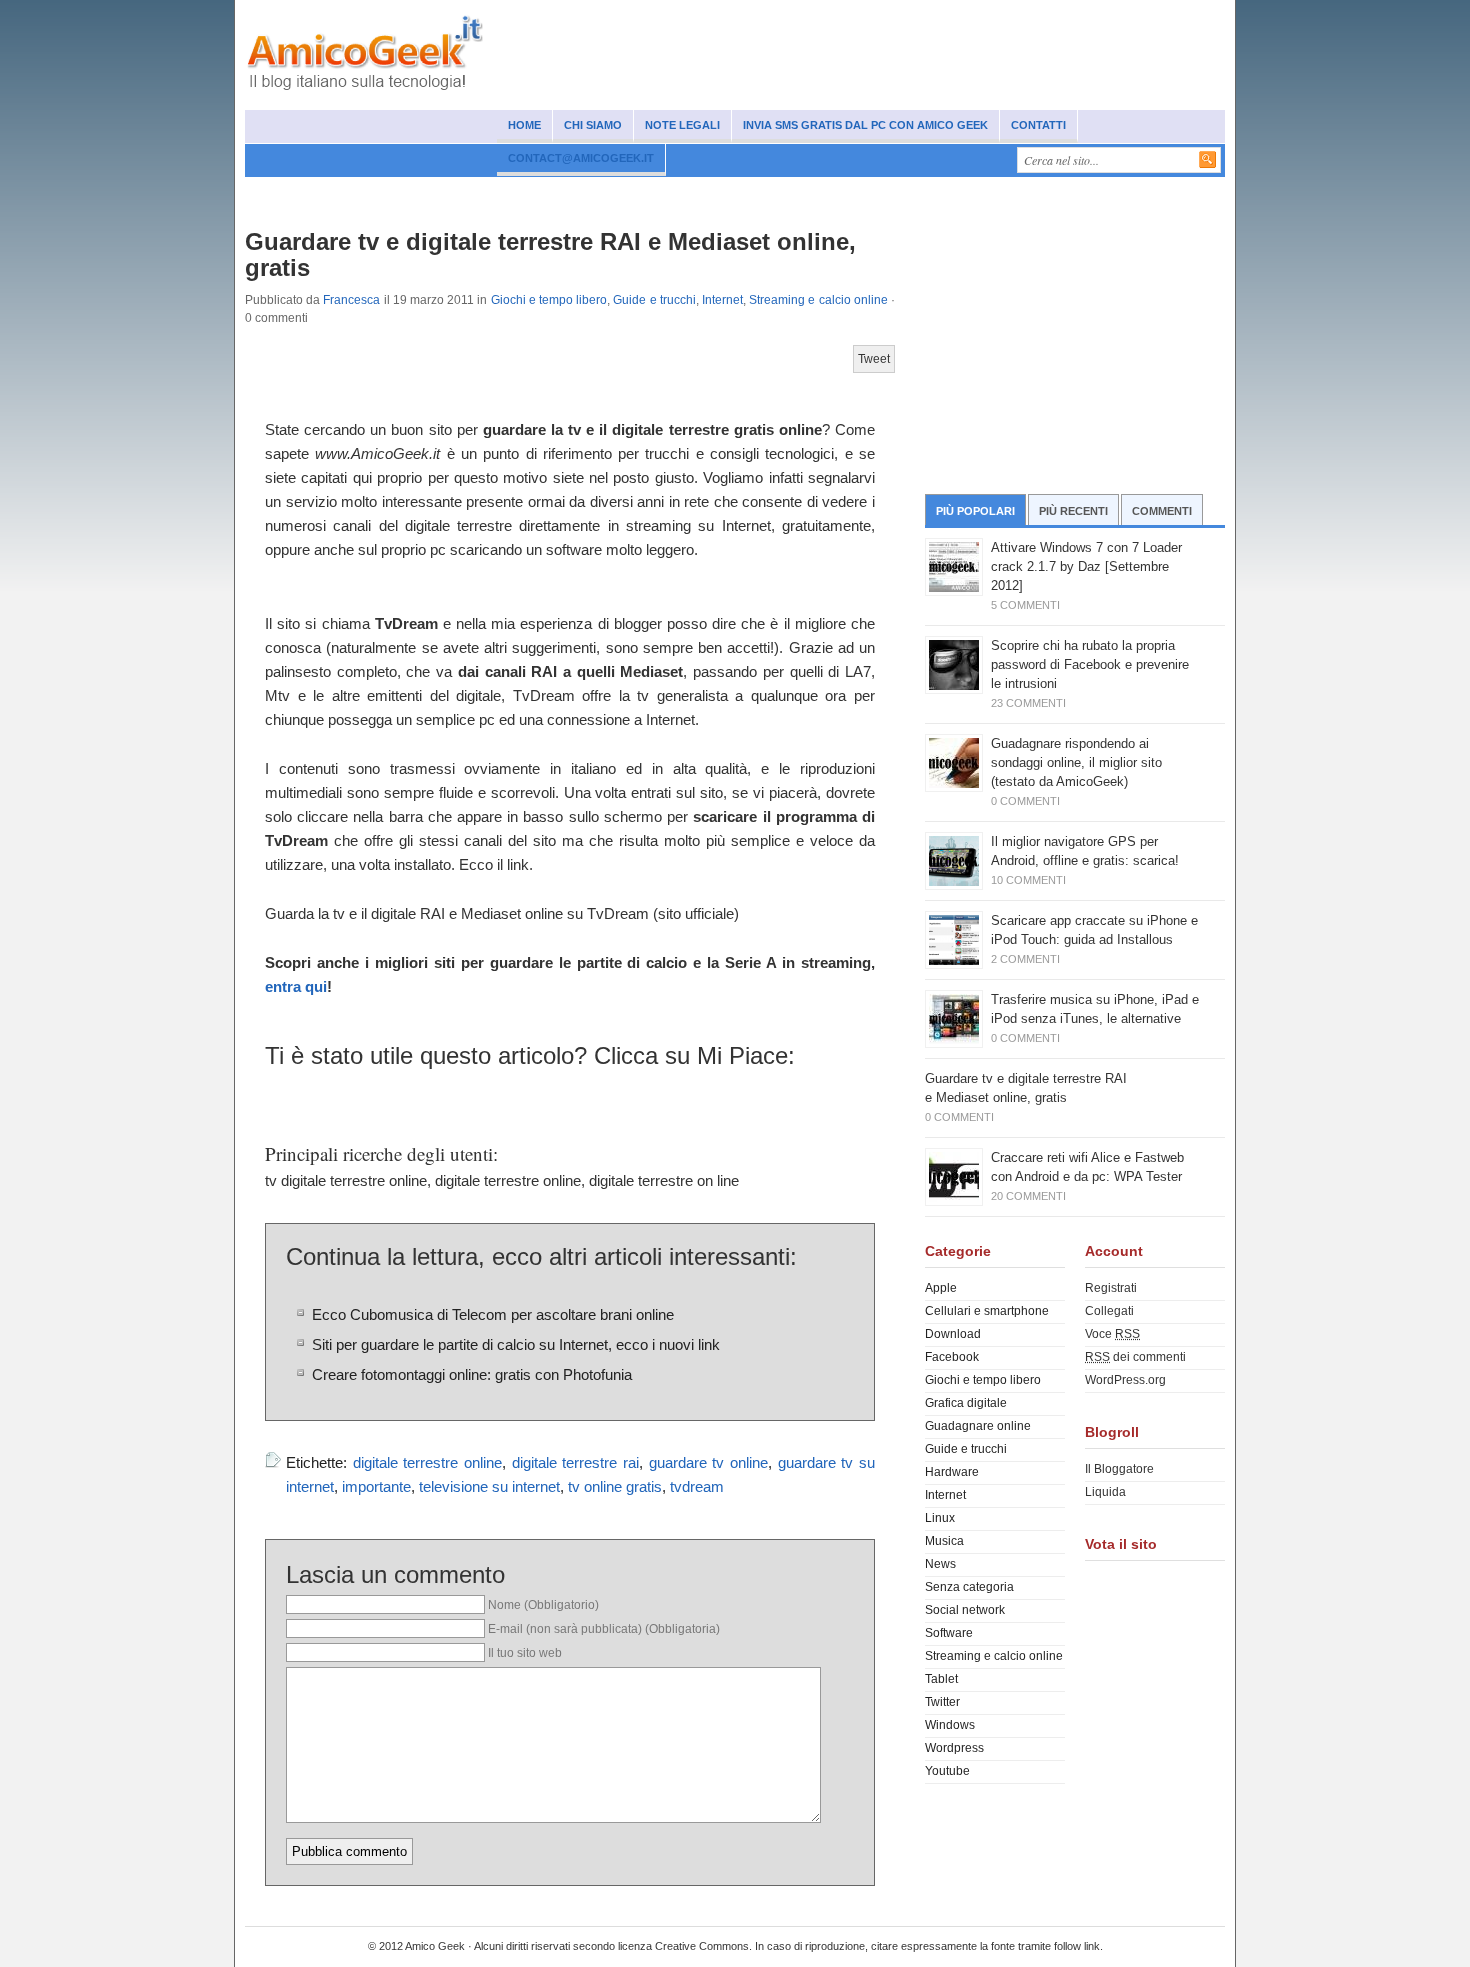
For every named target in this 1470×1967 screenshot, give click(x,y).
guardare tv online (708, 1463)
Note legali (682, 125)
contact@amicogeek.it (581, 158)
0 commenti (276, 318)
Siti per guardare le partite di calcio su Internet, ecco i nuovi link (516, 1345)
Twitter (942, 1702)
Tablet (941, 1679)
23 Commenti (1028, 703)
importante (376, 1487)
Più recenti (1073, 511)
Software (746, 192)
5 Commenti (1025, 605)
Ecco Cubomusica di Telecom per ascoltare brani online (493, 1315)
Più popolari (975, 511)
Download (953, 1334)
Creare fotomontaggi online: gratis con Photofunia (472, 1375)
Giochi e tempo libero (549, 300)
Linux (940, 1518)
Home (524, 125)
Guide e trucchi (654, 300)
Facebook (952, 1357)
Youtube (947, 1771)
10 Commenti (1028, 880)
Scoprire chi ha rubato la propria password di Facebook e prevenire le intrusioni (1090, 664)
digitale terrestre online (427, 1463)
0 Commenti (1025, 801)
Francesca (351, 300)
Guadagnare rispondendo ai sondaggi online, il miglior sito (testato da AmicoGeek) (1076, 762)
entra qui (296, 987)
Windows (671, 192)
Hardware (952, 1472)
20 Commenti (1028, 1196)
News (277, 192)
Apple (941, 1288)
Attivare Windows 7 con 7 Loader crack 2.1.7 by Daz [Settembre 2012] (1086, 566)
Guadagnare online (914, 192)
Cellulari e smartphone (489, 192)
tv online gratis (615, 1487)
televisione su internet (489, 1487)
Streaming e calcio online (818, 300)
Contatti (1038, 125)
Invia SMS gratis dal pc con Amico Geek (865, 125)
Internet (600, 192)
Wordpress (954, 1748)
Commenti (1162, 511)
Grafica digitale (966, 1403)
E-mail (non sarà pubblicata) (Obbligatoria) (604, 1629)
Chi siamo (593, 125)
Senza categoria (969, 1587)
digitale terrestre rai (575, 1463)
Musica (816, 192)
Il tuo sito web (525, 1653)
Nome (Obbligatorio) (543, 1605)
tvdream (697, 1487)
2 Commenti (1025, 959)
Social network (359, 192)
